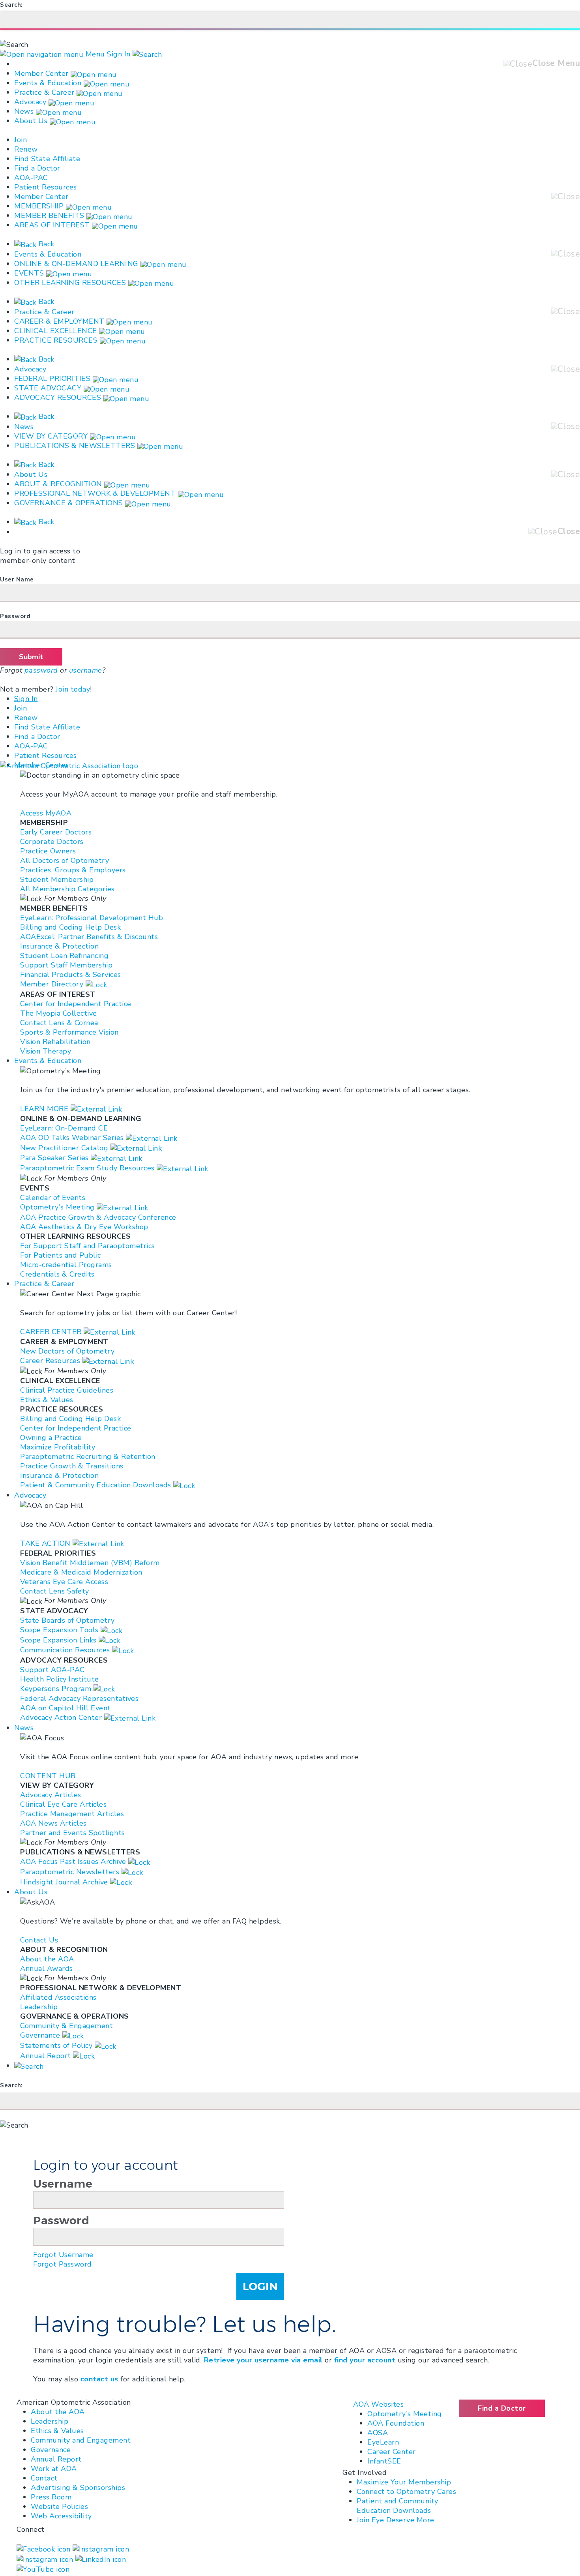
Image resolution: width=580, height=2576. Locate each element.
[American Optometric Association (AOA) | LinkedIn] (101, 2559)
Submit (31, 657)
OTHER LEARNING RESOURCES (70, 283)
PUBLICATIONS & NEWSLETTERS (75, 446)
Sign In (119, 54)
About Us (32, 121)
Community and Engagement (81, 2440)
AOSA (378, 2433)
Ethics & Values (57, 2431)
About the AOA (58, 2412)
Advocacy (30, 102)
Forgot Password (63, 2264)
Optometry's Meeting (405, 2414)
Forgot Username (63, 2255)
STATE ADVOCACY (48, 388)
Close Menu (556, 63)
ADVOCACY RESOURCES (58, 397)
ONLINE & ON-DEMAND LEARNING (76, 264)
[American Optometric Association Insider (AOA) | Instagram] (46, 2559)
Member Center (41, 73)
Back (45, 244)
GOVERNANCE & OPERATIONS (69, 503)
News (24, 111)
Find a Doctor (37, 168)
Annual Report (56, 2459)
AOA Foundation (396, 2423)
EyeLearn (383, 2442)
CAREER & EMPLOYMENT (59, 321)
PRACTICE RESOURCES (56, 340)
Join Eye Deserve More (396, 2520)
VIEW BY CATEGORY (51, 436)
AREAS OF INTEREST (52, 225)
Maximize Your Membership (404, 2482)
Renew (26, 149)
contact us (99, 2379)
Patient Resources (46, 187)
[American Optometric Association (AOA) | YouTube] (43, 2569)
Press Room (51, 2497)
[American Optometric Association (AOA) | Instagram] (101, 2548)
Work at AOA (54, 2469)
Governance (51, 2450)
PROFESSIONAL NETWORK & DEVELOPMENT (95, 493)
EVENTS (29, 273)
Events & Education (48, 83)
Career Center (392, 2452)
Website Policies (59, 2507)
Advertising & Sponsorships (78, 2488)
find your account (365, 2360)
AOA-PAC (31, 178)
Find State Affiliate (47, 159)
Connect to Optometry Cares (406, 2492)
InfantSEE (384, 2461)
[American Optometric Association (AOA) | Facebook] (45, 2548)
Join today (73, 689)
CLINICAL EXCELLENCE (56, 331)
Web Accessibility (61, 2516)
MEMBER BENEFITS (49, 216)
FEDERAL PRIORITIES (52, 379)
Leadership (50, 2421)
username (86, 670)
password (41, 670)
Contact (44, 2478)
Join (21, 140)
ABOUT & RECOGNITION (58, 484)
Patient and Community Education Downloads (398, 2506)
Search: (11, 5)
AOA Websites (378, 2404)
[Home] (69, 765)
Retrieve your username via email (263, 2360)
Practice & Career (44, 92)
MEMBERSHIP (39, 206)
